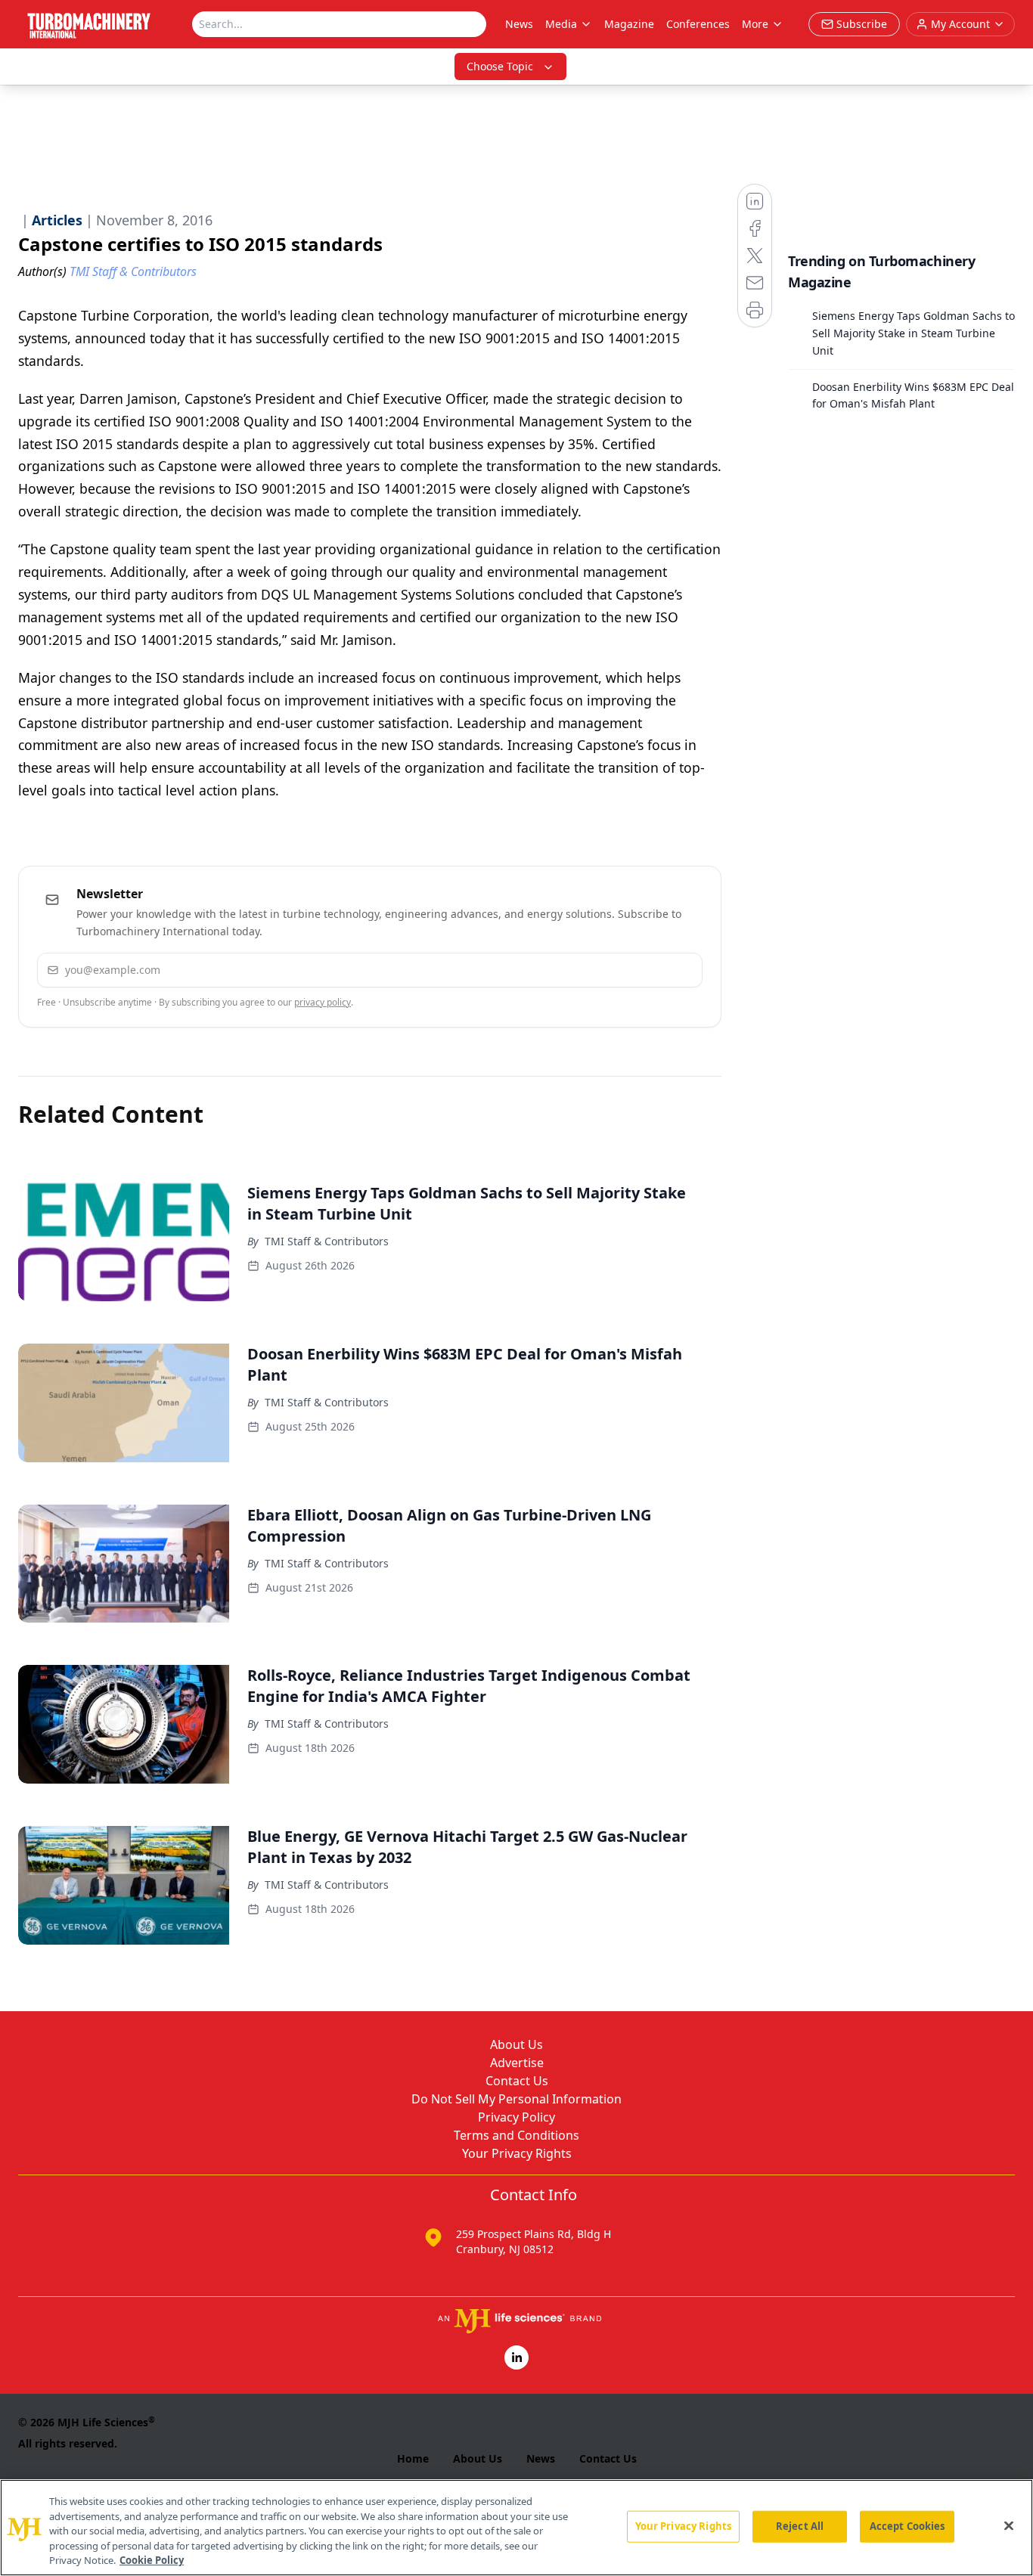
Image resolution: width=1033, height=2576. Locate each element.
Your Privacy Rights (517, 2153)
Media (561, 24)
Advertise (517, 2063)
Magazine (629, 24)
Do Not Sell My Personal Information (516, 2099)
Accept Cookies (907, 2526)
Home (413, 2458)
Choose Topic (500, 66)
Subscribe (645, 970)
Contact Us (517, 2081)
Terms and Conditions (516, 2135)
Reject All (800, 2526)
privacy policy (323, 1002)
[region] (516, 2528)
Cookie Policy (152, 2560)
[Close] (1009, 2526)
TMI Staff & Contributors (327, 1241)
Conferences (698, 24)
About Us (516, 2044)
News (519, 24)
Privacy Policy (516, 2117)
